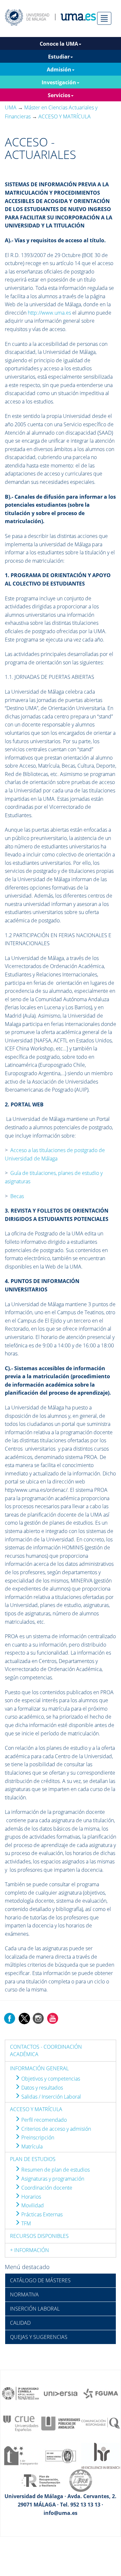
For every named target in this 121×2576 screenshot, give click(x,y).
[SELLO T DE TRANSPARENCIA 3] (21, 2455)
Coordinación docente (46, 2188)
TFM (25, 2223)
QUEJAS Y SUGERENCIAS (39, 2337)
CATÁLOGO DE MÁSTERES (40, 2280)
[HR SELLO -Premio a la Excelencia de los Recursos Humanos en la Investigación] (101, 2455)
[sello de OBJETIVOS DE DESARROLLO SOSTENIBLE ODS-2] (21, 2393)
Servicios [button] (59, 95)
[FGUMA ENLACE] (101, 2393)
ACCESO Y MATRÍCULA (36, 2109)
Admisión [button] (59, 69)
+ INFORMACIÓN (30, 2250)
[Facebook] (10, 2018)
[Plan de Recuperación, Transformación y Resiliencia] (41, 2480)
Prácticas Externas (41, 2214)
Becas (17, 1196)
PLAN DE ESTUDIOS (33, 2159)
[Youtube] (53, 2018)
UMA (11, 107)
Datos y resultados (41, 2088)
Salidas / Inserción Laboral (50, 2097)
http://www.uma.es (49, 313)
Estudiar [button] (59, 57)
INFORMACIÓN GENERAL (39, 2068)
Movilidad (32, 2205)
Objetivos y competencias (50, 2079)
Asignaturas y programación (52, 2179)
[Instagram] (38, 2018)
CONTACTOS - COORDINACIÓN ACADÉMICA (46, 2050)
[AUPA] (61, 2423)
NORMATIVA (24, 2294)
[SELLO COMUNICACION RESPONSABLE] (101, 2423)
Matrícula (31, 2147)
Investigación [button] (59, 82)
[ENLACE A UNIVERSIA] (61, 2393)
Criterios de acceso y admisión (55, 2129)
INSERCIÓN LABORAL (35, 2309)
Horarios (30, 2197)
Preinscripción (37, 2137)
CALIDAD (20, 2323)
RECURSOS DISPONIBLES (39, 2236)
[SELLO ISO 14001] (61, 2455)
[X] (24, 2018)
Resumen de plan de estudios (55, 2170)
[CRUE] (21, 2423)
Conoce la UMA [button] (59, 44)
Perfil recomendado (43, 2120)
